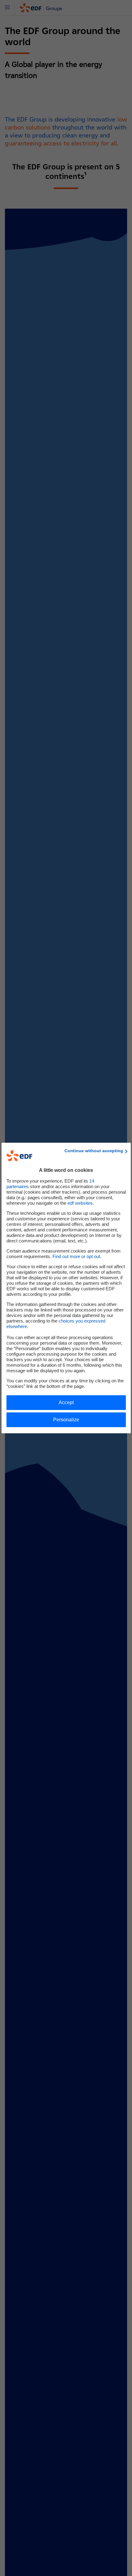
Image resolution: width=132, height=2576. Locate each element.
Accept (66, 1402)
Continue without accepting (94, 1151)
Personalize (66, 1420)
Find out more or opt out (76, 1256)
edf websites (80, 1203)
